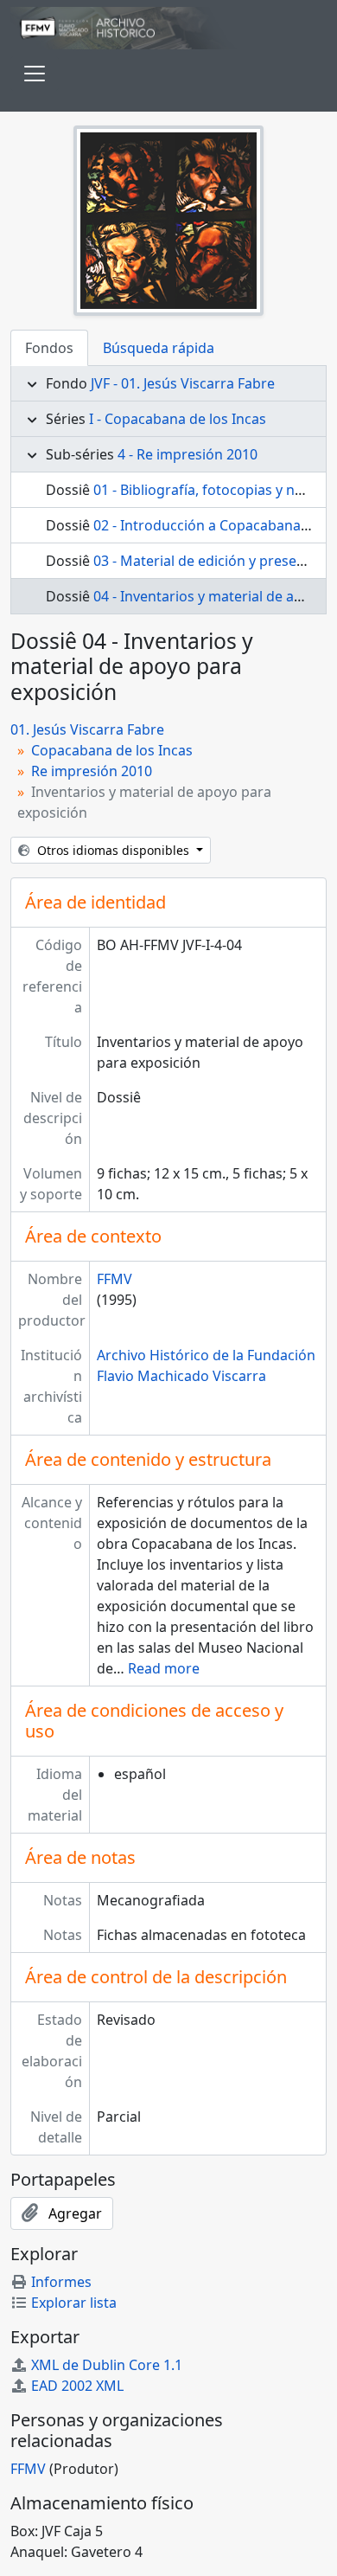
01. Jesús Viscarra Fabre (87, 729)
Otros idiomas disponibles (113, 850)
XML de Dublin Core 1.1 (107, 2365)
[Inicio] (168, 28)
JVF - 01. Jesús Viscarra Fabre (183, 383)
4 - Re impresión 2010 (188, 454)
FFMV (114, 1279)
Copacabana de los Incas (112, 750)
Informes (61, 2282)
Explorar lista (74, 2303)
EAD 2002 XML (77, 2386)
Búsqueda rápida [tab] (159, 348)
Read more (164, 1668)
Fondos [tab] (49, 348)
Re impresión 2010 (92, 771)
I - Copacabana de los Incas (178, 419)
